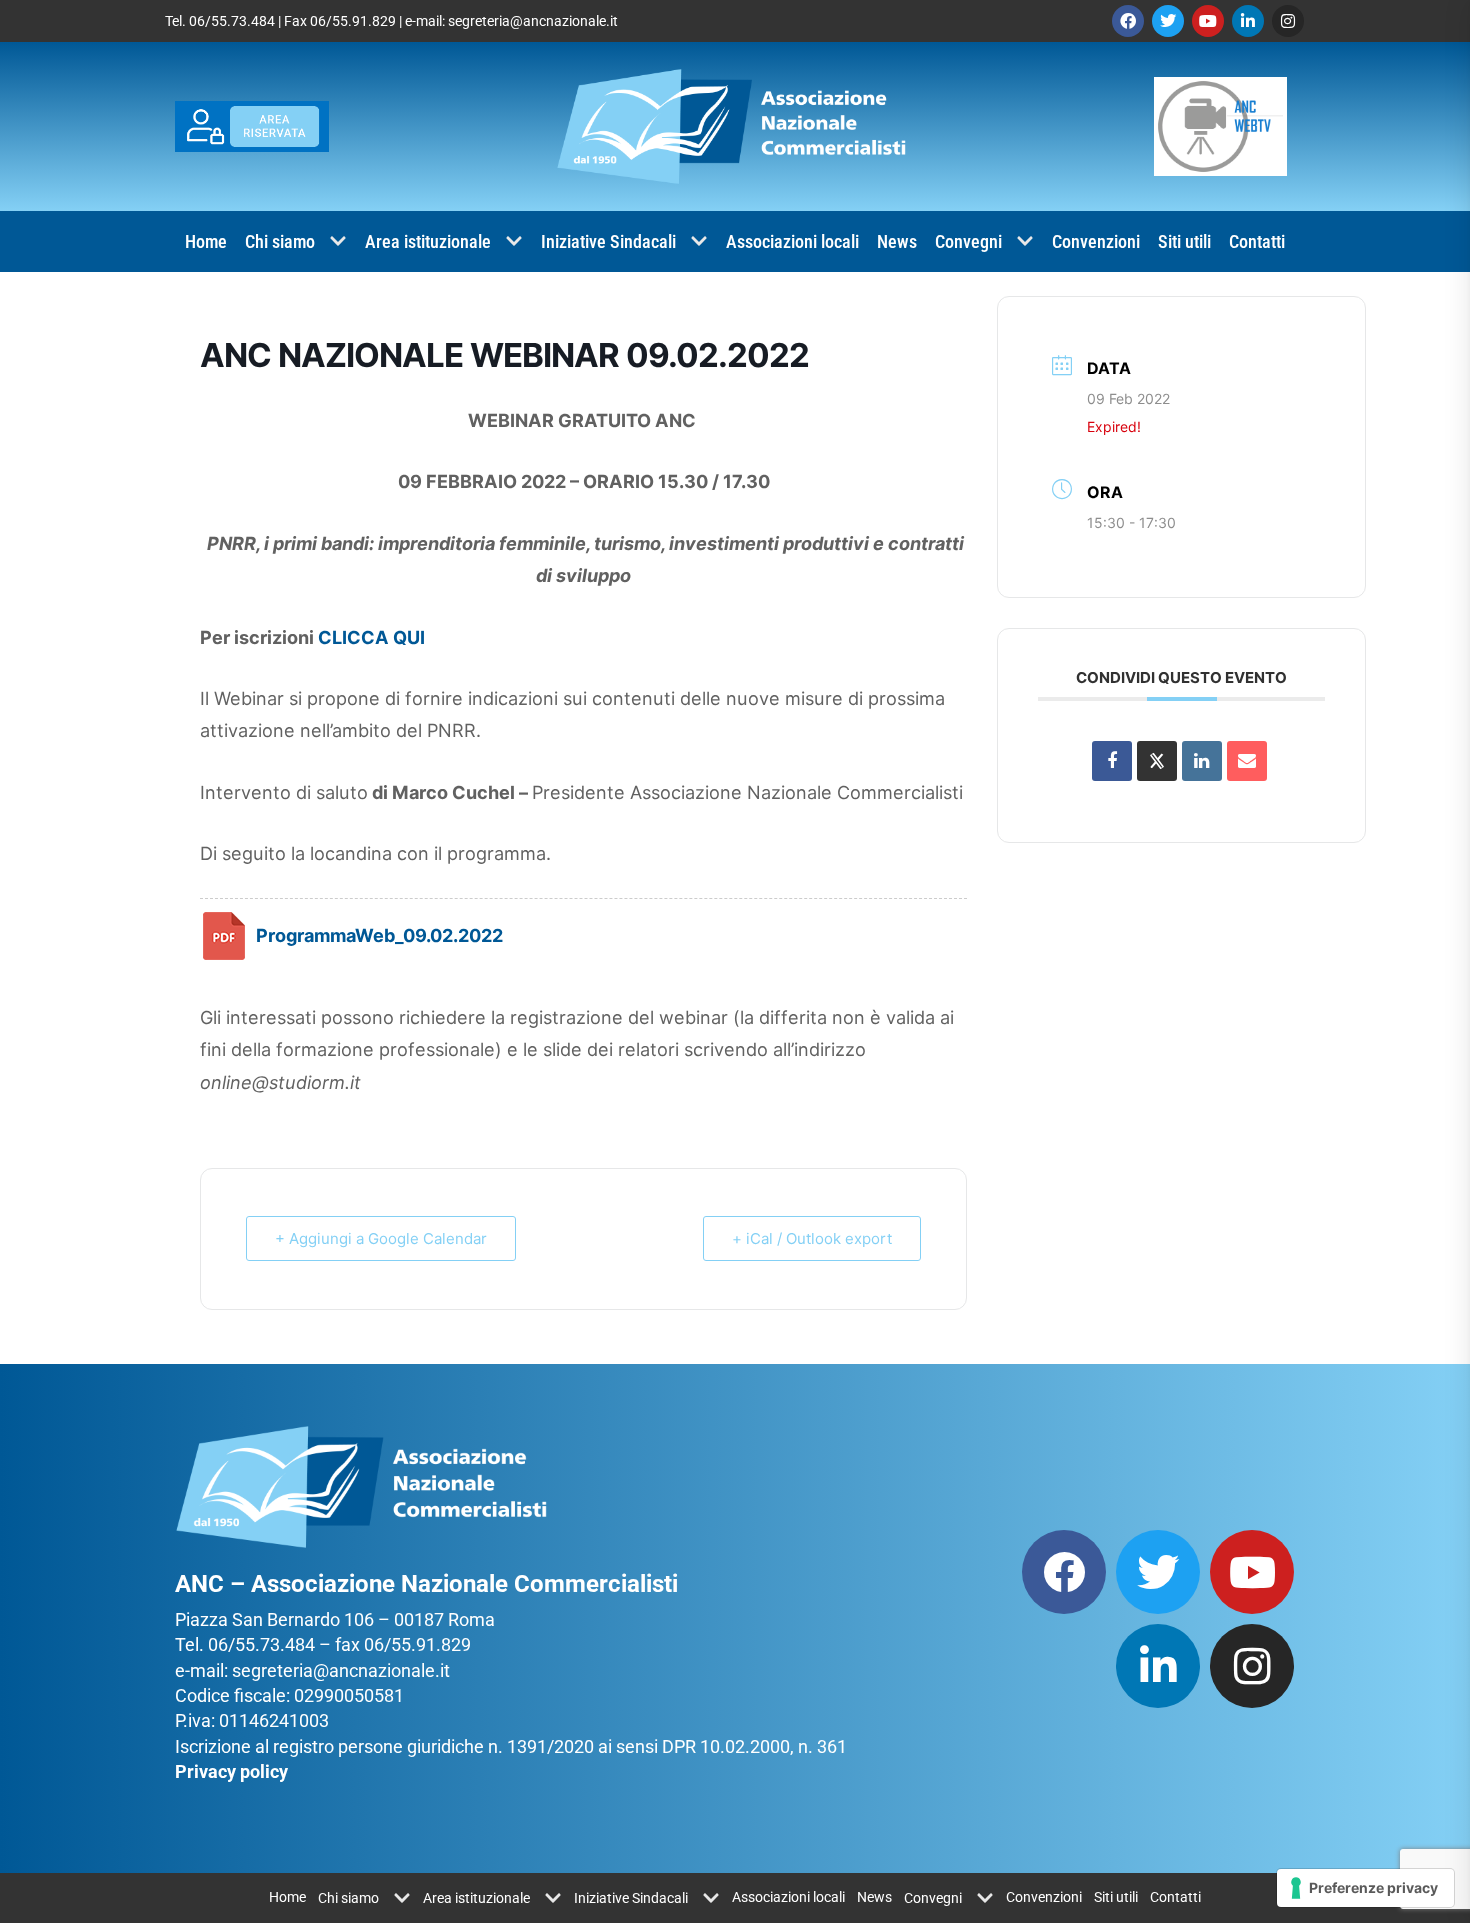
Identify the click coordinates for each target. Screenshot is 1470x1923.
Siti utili (1184, 241)
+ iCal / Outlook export (812, 1238)
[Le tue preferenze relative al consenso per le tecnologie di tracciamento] (1365, 1888)
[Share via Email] (1247, 761)
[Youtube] (1208, 21)
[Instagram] (1288, 21)
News (897, 241)
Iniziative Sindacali (608, 241)
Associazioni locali (792, 241)
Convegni (968, 241)
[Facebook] (1128, 21)
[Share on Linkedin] (1202, 761)
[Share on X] (1157, 761)
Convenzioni (1096, 241)
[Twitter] (1168, 21)
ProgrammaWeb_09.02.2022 (379, 935)
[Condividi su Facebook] (1112, 761)
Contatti (1257, 241)
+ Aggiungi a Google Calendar (381, 1238)
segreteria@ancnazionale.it (533, 21)
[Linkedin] (1248, 21)
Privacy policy (231, 1771)
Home (206, 241)
